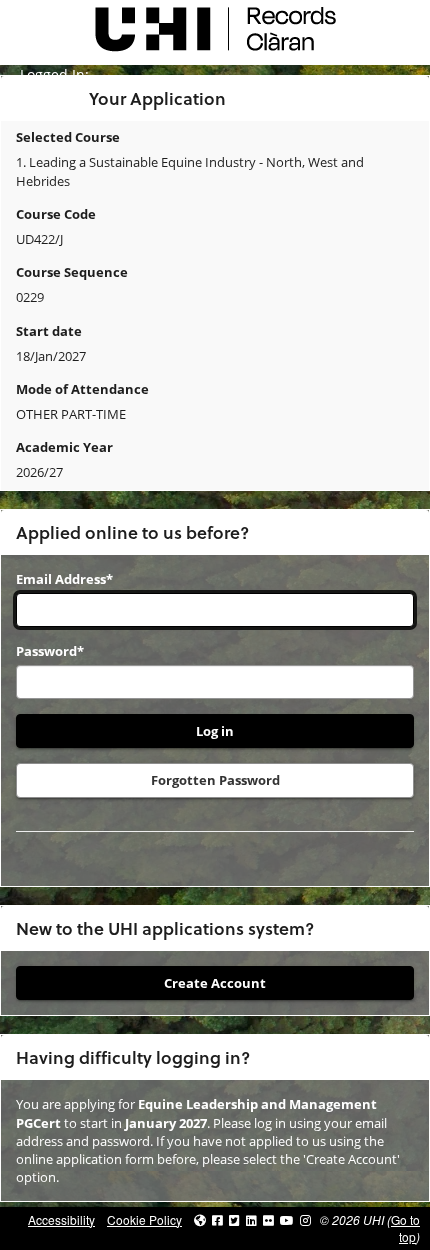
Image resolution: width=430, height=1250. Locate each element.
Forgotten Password (215, 780)
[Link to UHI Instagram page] (305, 1219)
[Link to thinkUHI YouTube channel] (287, 1219)
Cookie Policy (144, 1219)
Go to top (405, 1228)
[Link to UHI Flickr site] (268, 1219)
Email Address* (64, 579)
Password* (50, 651)
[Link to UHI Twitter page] (234, 1219)
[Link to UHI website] (200, 1219)
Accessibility (61, 1219)
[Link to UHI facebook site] (217, 1219)
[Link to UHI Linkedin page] (251, 1219)
